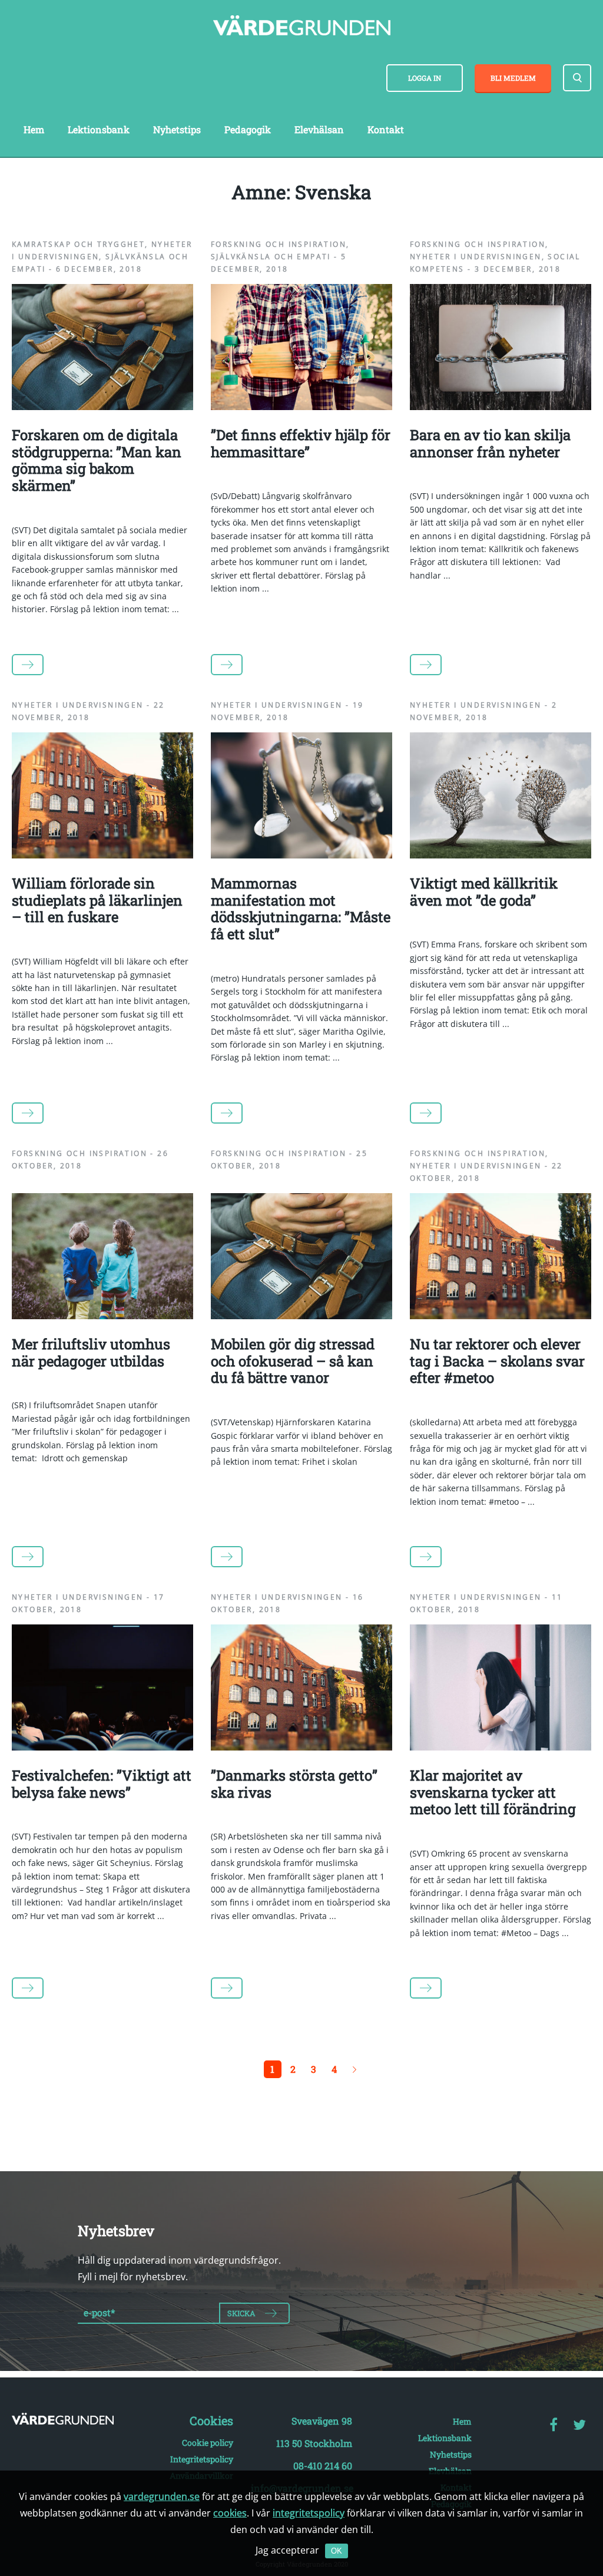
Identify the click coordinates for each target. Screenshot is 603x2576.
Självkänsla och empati (271, 257)
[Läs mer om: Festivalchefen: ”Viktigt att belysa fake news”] (102, 1747)
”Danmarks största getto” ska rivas (294, 1784)
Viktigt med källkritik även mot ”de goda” (484, 892)
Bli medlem (513, 78)
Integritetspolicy (202, 2459)
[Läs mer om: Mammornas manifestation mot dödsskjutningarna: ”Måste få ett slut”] (301, 855)
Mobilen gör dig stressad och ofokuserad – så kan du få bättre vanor (293, 1361)
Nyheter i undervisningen (476, 257)
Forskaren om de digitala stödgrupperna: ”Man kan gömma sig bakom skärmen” (97, 460)
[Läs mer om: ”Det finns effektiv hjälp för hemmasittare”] (301, 407)
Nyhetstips (177, 129)
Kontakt (386, 129)
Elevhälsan (319, 129)
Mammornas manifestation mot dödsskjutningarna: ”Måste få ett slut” (301, 909)
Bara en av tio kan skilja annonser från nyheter (490, 443)
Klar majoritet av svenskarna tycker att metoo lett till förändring (493, 1792)
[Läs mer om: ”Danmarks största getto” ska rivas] (301, 1747)
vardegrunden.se (162, 2496)
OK (337, 2551)
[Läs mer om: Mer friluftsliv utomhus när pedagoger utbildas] (102, 1316)
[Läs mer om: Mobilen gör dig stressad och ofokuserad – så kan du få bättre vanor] (301, 1316)
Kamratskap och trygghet (78, 244)
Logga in (425, 78)
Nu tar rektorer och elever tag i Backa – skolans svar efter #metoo (497, 1361)
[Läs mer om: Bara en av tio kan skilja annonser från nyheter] (501, 407)
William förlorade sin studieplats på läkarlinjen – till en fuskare (97, 900)
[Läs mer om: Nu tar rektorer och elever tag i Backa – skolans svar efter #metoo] (501, 1316)
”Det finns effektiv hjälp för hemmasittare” (301, 443)
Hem (34, 129)
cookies (230, 2513)
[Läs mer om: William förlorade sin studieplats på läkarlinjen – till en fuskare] (102, 855)
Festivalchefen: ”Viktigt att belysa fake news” (102, 1784)
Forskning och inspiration (279, 244)
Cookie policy (208, 2443)
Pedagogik (248, 129)
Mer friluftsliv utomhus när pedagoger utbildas (91, 1353)
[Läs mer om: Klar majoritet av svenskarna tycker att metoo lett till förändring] (501, 1747)
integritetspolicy (309, 2513)
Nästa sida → (354, 2069)
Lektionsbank (99, 129)
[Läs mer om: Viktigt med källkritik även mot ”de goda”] (501, 855)
